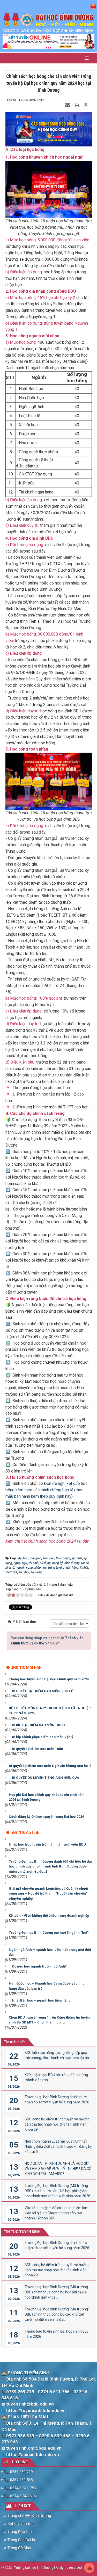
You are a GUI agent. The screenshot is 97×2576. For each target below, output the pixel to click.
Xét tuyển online (21, 2524)
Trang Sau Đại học (23, 2540)
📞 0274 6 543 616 (20, 2496)
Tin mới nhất (14, 2042)
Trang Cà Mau (19, 2548)
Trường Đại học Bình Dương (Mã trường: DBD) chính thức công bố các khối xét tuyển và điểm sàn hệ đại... (57, 2314)
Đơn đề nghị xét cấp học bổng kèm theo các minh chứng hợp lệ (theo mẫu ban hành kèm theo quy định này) (46, 1490)
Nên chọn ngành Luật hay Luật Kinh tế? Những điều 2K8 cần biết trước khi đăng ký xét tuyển (58, 2146)
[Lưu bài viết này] (87, 105)
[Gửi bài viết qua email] (68, 105)
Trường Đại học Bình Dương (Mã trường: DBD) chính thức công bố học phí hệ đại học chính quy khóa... (57, 2292)
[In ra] (78, 105)
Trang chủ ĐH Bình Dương (29, 2516)
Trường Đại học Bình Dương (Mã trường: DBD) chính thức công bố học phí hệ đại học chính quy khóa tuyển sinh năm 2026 (57, 2191)
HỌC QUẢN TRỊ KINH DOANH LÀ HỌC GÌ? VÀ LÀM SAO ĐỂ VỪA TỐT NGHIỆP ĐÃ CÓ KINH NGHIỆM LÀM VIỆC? (58, 2169)
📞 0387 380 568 (18, 2480)
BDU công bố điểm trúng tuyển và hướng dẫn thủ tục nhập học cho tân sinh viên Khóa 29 (57, 2124)
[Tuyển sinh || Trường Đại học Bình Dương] (48, 23)
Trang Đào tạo (19, 2532)
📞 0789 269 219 (18, 2472)
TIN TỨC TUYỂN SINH (22, 2232)
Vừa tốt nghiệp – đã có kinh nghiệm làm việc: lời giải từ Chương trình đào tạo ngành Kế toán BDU (57, 2213)
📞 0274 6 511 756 (20, 2488)
